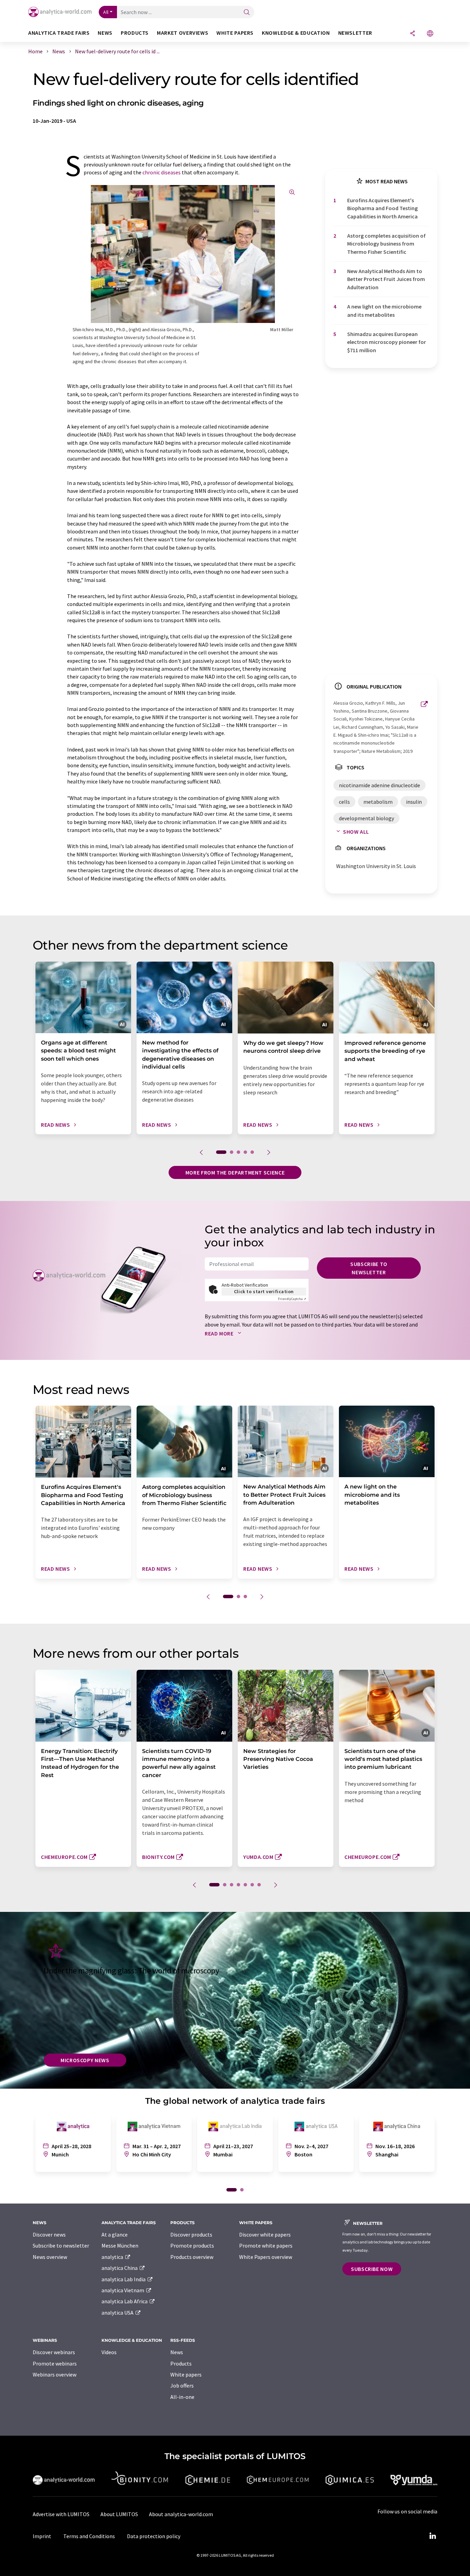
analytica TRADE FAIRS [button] (59, 33)
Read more (220, 1333)
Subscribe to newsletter (369, 1268)
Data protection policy (154, 2536)
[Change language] (430, 34)
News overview (50, 2257)
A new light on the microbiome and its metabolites (384, 310)
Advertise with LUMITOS (61, 2514)
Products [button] (135, 33)
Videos (109, 2352)
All (106, 12)
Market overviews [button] (183, 33)
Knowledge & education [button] (296, 33)
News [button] (105, 33)
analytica (113, 2257)
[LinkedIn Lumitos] (432, 2536)
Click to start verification (264, 1291)
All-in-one (182, 2397)
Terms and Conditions (89, 2536)
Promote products (192, 2245)
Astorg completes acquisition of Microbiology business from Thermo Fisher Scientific (386, 244)
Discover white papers (265, 2234)
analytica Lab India (124, 2279)
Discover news (49, 2234)
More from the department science (235, 1172)
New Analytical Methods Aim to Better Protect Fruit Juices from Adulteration (386, 279)
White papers (186, 2374)
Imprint (42, 2536)
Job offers (182, 2385)
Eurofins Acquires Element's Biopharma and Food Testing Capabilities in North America (382, 208)
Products (181, 2363)
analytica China (120, 2268)
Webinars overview (55, 2374)
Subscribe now (372, 2269)
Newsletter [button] (355, 33)
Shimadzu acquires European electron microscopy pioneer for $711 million (387, 342)
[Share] (413, 34)
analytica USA (118, 2313)
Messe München (120, 2245)
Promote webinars (55, 2363)
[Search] (247, 13)
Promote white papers (266, 2245)
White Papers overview (266, 2257)
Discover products (191, 2234)
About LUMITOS (119, 2514)
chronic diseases (162, 172)
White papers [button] (235, 33)
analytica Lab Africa (125, 2301)
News (177, 2352)
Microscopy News (85, 2060)
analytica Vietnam (123, 2290)
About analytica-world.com (181, 2514)
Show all (356, 832)
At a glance (115, 2234)
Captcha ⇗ (292, 1299)
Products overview (192, 2257)
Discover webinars (54, 2352)
